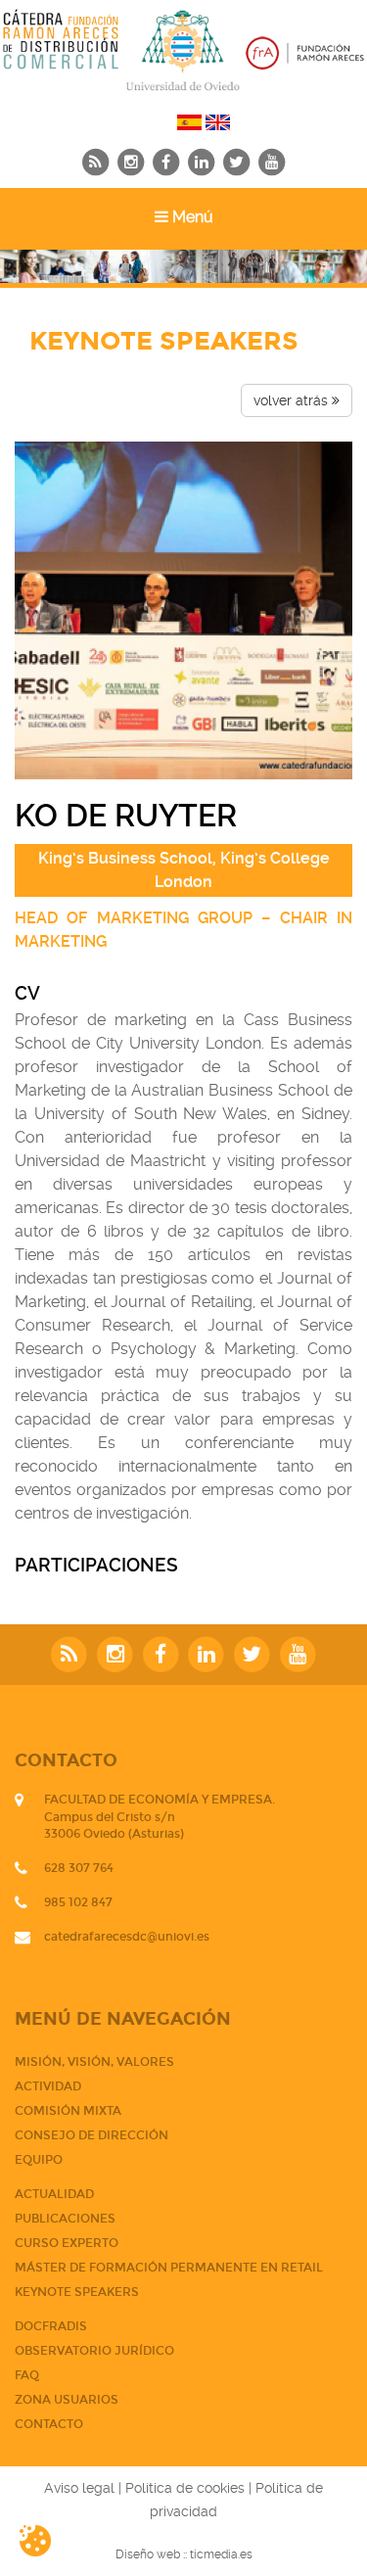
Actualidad (54, 2194)
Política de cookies (185, 2488)
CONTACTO (49, 2424)
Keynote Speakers (77, 2292)
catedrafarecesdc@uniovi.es (127, 1937)
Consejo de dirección (92, 2135)
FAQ (27, 2375)
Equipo (39, 2160)
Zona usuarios (67, 2400)
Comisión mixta (68, 2111)
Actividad (48, 2086)
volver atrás (293, 400)
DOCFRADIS (51, 2326)
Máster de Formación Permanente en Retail (169, 2268)
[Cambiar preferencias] (51, 2541)
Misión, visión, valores (94, 2062)
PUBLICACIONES (65, 2219)
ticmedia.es (221, 2554)
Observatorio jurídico (94, 2351)
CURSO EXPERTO (67, 2243)
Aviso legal (79, 2488)
